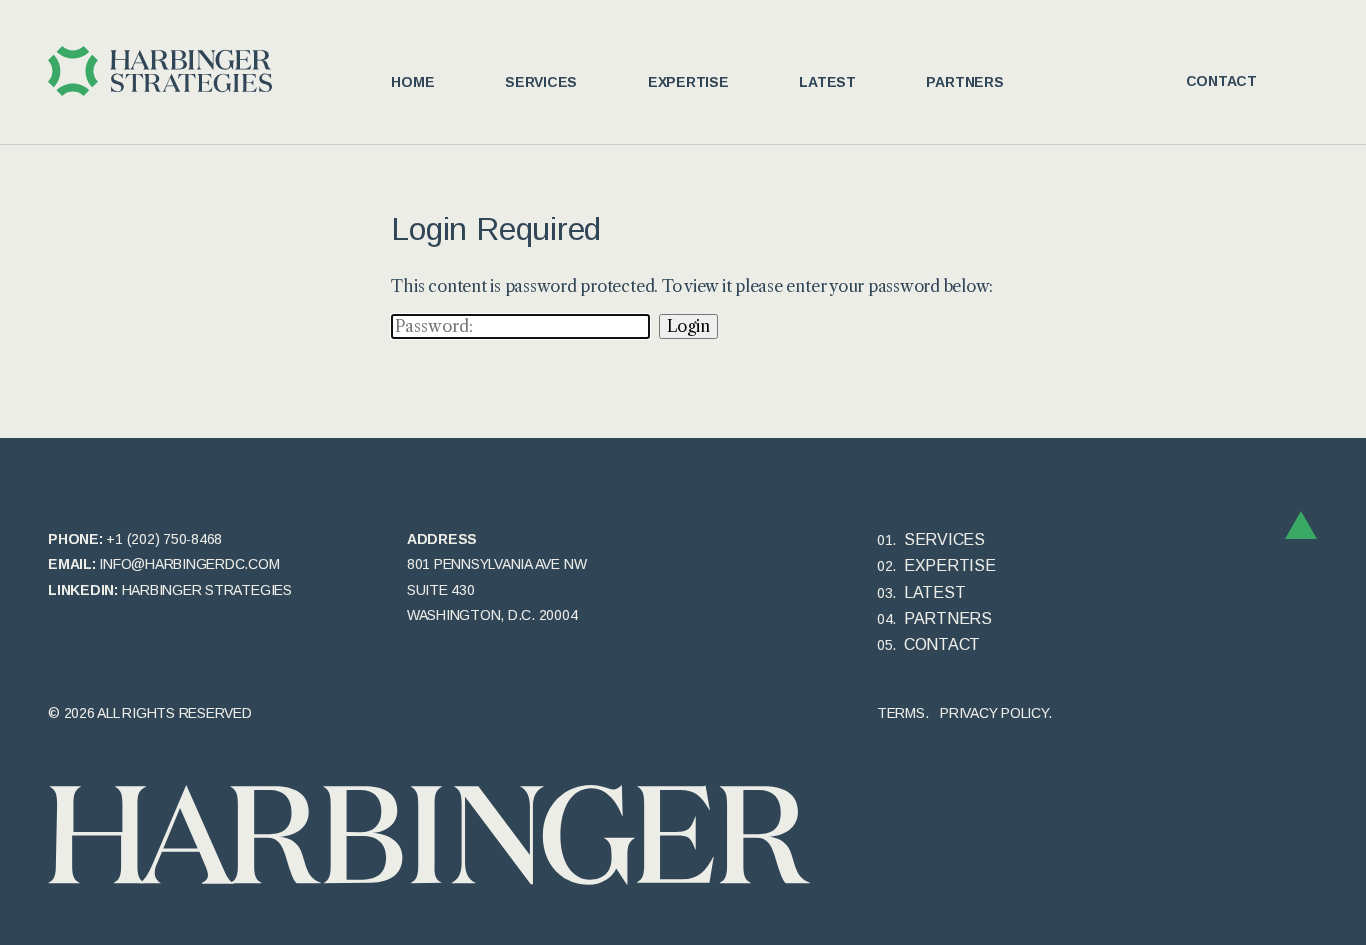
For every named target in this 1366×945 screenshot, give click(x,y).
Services (541, 82)
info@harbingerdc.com (189, 564)
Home (412, 82)
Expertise (688, 82)
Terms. (903, 713)
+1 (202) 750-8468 (164, 539)
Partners (964, 82)
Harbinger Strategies (207, 590)
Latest (827, 82)
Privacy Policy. (995, 713)
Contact (1221, 81)
